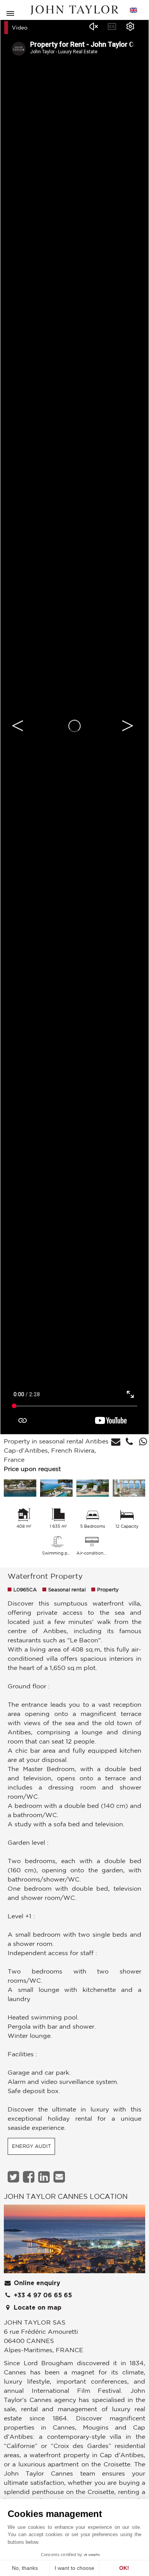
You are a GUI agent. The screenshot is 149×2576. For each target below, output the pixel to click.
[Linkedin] (45, 2177)
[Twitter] (14, 2177)
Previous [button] (18, 726)
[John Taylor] (74, 10)
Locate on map (37, 2308)
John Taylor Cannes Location (66, 2196)
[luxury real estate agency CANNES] (74, 2241)
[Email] (60, 2177)
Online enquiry (36, 2283)
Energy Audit (31, 2146)
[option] (74, 726)
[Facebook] (30, 2177)
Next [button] (128, 726)
